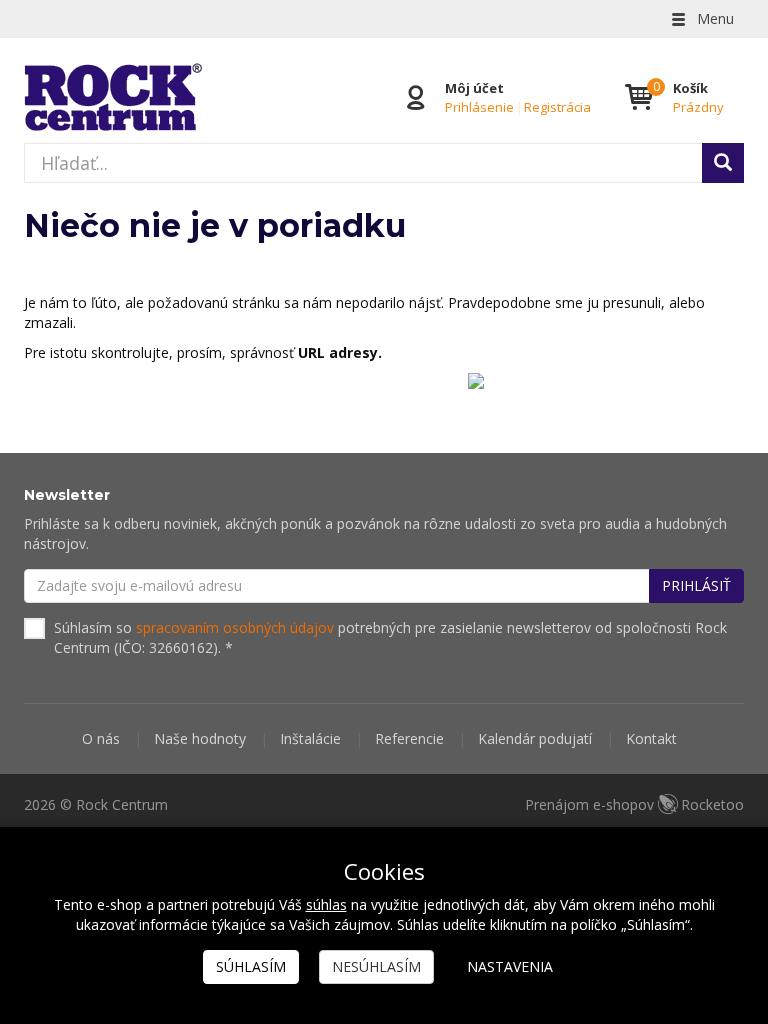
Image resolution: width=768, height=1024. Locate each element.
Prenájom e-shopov (634, 804)
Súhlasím (251, 966)
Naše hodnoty (200, 738)
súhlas (326, 904)
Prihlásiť (696, 585)
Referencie (409, 738)
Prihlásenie (479, 107)
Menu (713, 18)
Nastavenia (510, 966)
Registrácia (557, 107)
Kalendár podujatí (535, 738)
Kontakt (651, 738)
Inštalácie (310, 738)
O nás (101, 738)
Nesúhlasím (376, 966)
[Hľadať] (723, 163)
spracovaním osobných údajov (235, 627)
